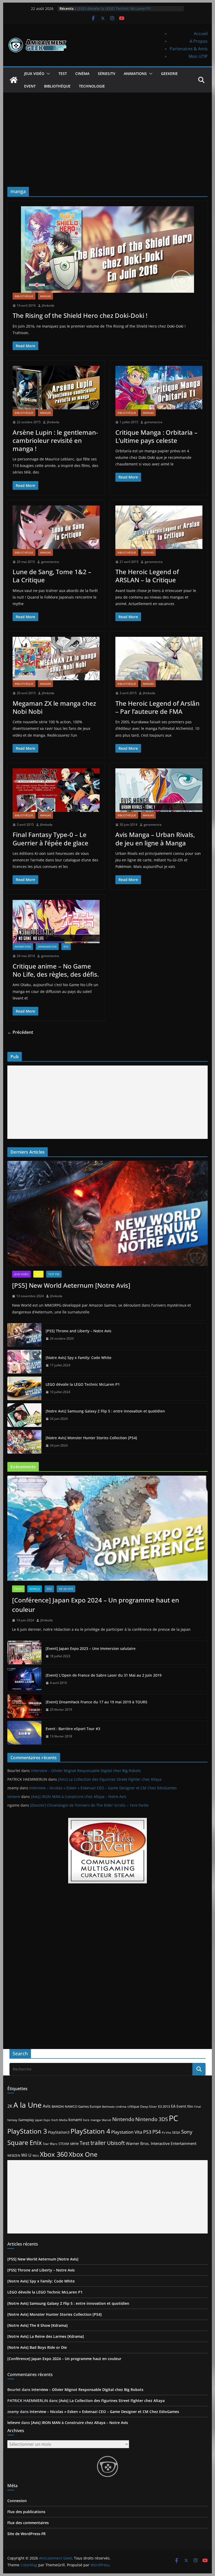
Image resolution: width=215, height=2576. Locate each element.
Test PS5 (54, 1274)
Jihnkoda (48, 305)
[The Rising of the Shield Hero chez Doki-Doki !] (107, 249)
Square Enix (25, 2143)
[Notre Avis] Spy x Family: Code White (110, 8)
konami (75, 2120)
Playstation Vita (127, 2132)
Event (30, 86)
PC (173, 2118)
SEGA (176, 2132)
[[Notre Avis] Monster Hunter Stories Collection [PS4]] (24, 1442)
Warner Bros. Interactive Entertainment (161, 2143)
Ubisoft (116, 2143)
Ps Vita (166, 2132)
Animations (135, 74)
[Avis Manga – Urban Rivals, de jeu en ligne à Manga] (159, 790)
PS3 (147, 2132)
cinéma (121, 2107)
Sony (187, 2132)
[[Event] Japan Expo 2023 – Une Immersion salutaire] (24, 1653)
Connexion (17, 2501)
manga (96, 2120)
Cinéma (82, 74)
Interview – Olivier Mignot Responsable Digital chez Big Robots (86, 1771)
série (74, 2143)
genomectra (153, 422)
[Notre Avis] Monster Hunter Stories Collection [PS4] (91, 1438)
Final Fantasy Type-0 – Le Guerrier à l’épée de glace (50, 839)
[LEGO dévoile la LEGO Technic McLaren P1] (24, 1388)
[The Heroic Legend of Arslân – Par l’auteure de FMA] (159, 659)
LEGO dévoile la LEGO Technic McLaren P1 (83, 1384)
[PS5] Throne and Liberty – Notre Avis (79, 1331)
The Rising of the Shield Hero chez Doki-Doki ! (80, 315)
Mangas (45, 296)
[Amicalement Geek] (14, 80)
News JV (35, 1589)
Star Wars (50, 2144)
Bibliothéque (57, 86)
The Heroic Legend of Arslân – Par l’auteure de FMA (157, 707)
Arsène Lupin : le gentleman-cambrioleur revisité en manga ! (55, 440)
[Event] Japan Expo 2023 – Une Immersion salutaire (91, 1648)
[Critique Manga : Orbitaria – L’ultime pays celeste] (159, 388)
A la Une (28, 2105)
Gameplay (26, 2120)
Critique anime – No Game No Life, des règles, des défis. (56, 970)
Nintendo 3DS (152, 2119)
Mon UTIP (198, 56)
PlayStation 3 (27, 2131)
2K (10, 2106)
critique (133, 2106)
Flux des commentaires (28, 2523)
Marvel (106, 2120)
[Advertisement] (107, 132)
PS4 (157, 2132)
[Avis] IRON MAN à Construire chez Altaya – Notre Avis (79, 1797)
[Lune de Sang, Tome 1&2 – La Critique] (56, 527)
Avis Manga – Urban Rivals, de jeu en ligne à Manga (155, 839)
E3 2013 (164, 2106)
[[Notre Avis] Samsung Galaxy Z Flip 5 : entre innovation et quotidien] (24, 1415)
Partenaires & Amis (189, 49)
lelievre (14, 1797)
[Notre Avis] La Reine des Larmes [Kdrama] (46, 2336)
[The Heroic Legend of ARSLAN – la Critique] (159, 527)
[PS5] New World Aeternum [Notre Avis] (71, 1285)
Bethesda (108, 2107)
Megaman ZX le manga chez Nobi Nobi (54, 707)
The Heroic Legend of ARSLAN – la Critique (147, 576)
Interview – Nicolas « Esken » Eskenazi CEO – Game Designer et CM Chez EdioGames (103, 1788)
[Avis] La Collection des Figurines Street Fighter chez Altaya (110, 1779)
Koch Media (59, 2120)
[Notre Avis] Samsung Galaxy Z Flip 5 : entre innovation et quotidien (105, 1411)
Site (66, 947)
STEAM (64, 2144)
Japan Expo (43, 2120)
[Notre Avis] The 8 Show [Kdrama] (37, 2325)
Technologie (92, 86)
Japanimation (47, 947)
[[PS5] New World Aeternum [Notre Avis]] (107, 1213)
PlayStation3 (59, 2132)
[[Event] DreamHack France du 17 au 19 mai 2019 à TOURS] (24, 1706)
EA (173, 2106)
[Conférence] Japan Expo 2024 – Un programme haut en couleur (96, 1605)
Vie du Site (66, 1589)
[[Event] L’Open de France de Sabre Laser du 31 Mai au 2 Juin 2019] (24, 1679)
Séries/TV (107, 74)
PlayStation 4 (90, 2131)
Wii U (26, 2155)
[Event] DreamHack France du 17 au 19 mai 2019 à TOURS (96, 1702)
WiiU (36, 2156)
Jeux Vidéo (34, 74)
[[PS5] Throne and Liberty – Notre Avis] (24, 1335)
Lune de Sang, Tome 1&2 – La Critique (52, 576)
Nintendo (123, 2119)
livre (86, 2120)
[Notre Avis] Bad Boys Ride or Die (37, 2347)
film (190, 2106)
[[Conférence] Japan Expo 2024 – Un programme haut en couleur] (107, 1528)
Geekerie (169, 74)
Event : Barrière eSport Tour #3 (73, 1729)
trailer (98, 2143)
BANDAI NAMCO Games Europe (76, 2106)
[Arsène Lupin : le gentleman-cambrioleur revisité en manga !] (56, 388)
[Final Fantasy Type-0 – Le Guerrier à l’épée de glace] (56, 790)
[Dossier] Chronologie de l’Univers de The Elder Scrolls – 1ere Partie (89, 1805)
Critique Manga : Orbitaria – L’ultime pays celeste (156, 436)
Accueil (201, 34)
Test (63, 74)
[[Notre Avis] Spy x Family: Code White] (24, 1362)
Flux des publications (26, 2512)
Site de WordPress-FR (26, 2534)
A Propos (199, 41)
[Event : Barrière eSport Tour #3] (24, 1733)
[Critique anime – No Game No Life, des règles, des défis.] (56, 922)
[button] (47, 74)
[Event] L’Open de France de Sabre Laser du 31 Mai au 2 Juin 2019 (104, 1675)
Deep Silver (149, 2106)
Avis (47, 2106)
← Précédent (20, 1032)
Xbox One (83, 2154)
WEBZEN (14, 2156)
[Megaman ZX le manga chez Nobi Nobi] (56, 659)
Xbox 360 (54, 2154)
